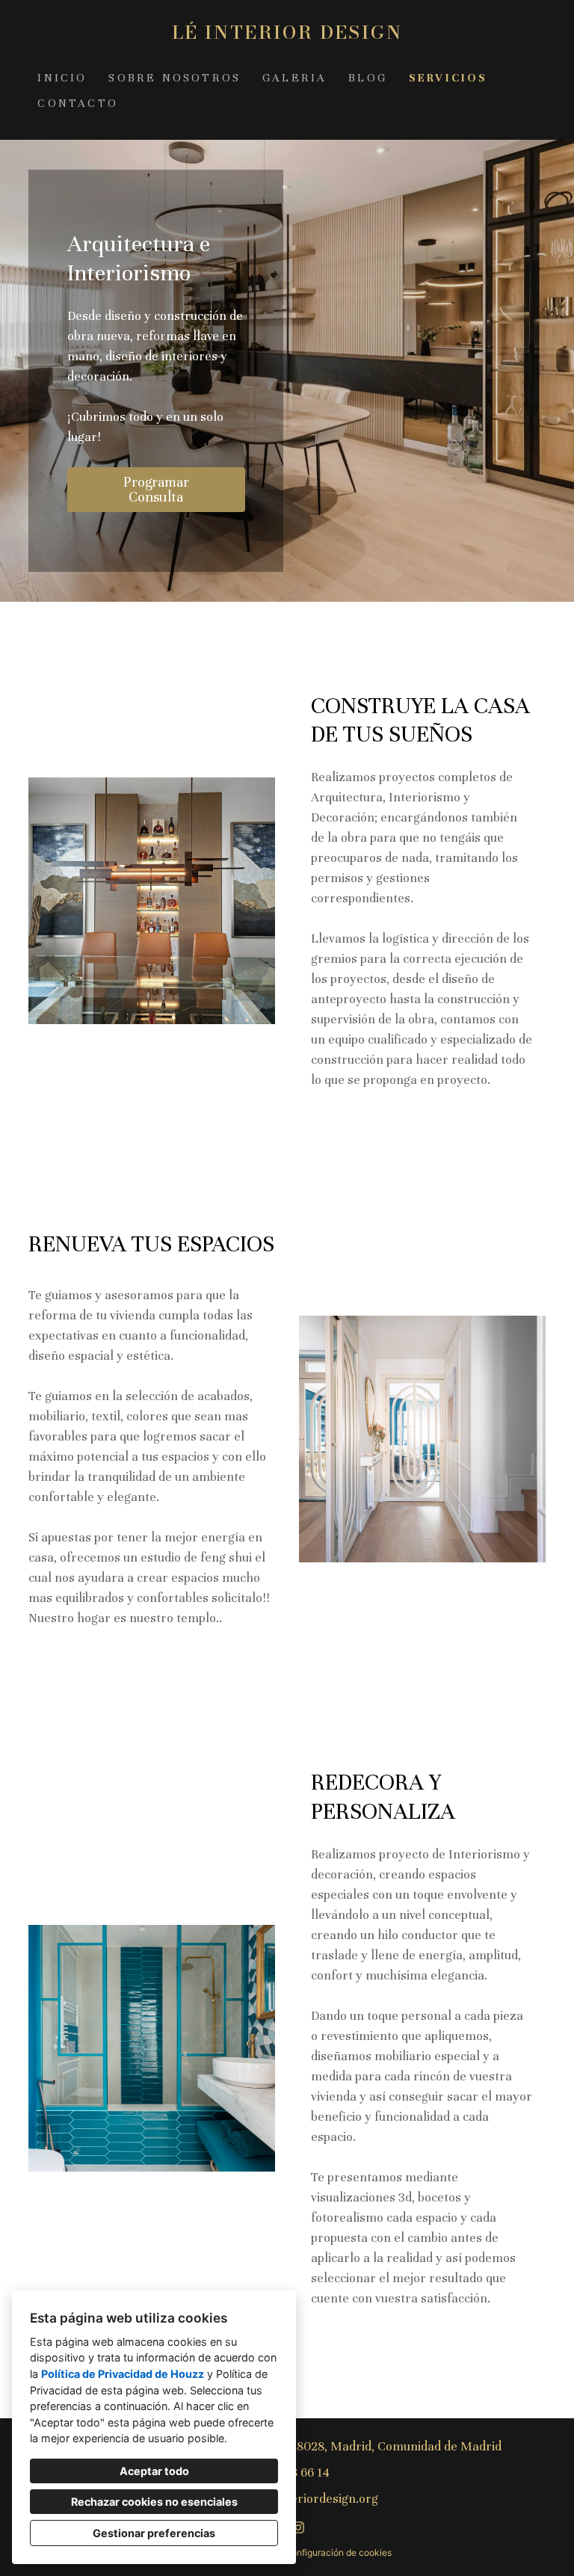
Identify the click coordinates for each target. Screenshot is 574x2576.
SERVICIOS (448, 78)
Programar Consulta (156, 489)
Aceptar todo (154, 2471)
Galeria (294, 78)
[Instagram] (299, 2528)
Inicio (62, 78)
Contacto (78, 103)
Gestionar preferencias (154, 2533)
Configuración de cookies (338, 2552)
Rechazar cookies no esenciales (154, 2502)
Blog (368, 78)
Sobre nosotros (175, 78)
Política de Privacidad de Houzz (123, 2374)
